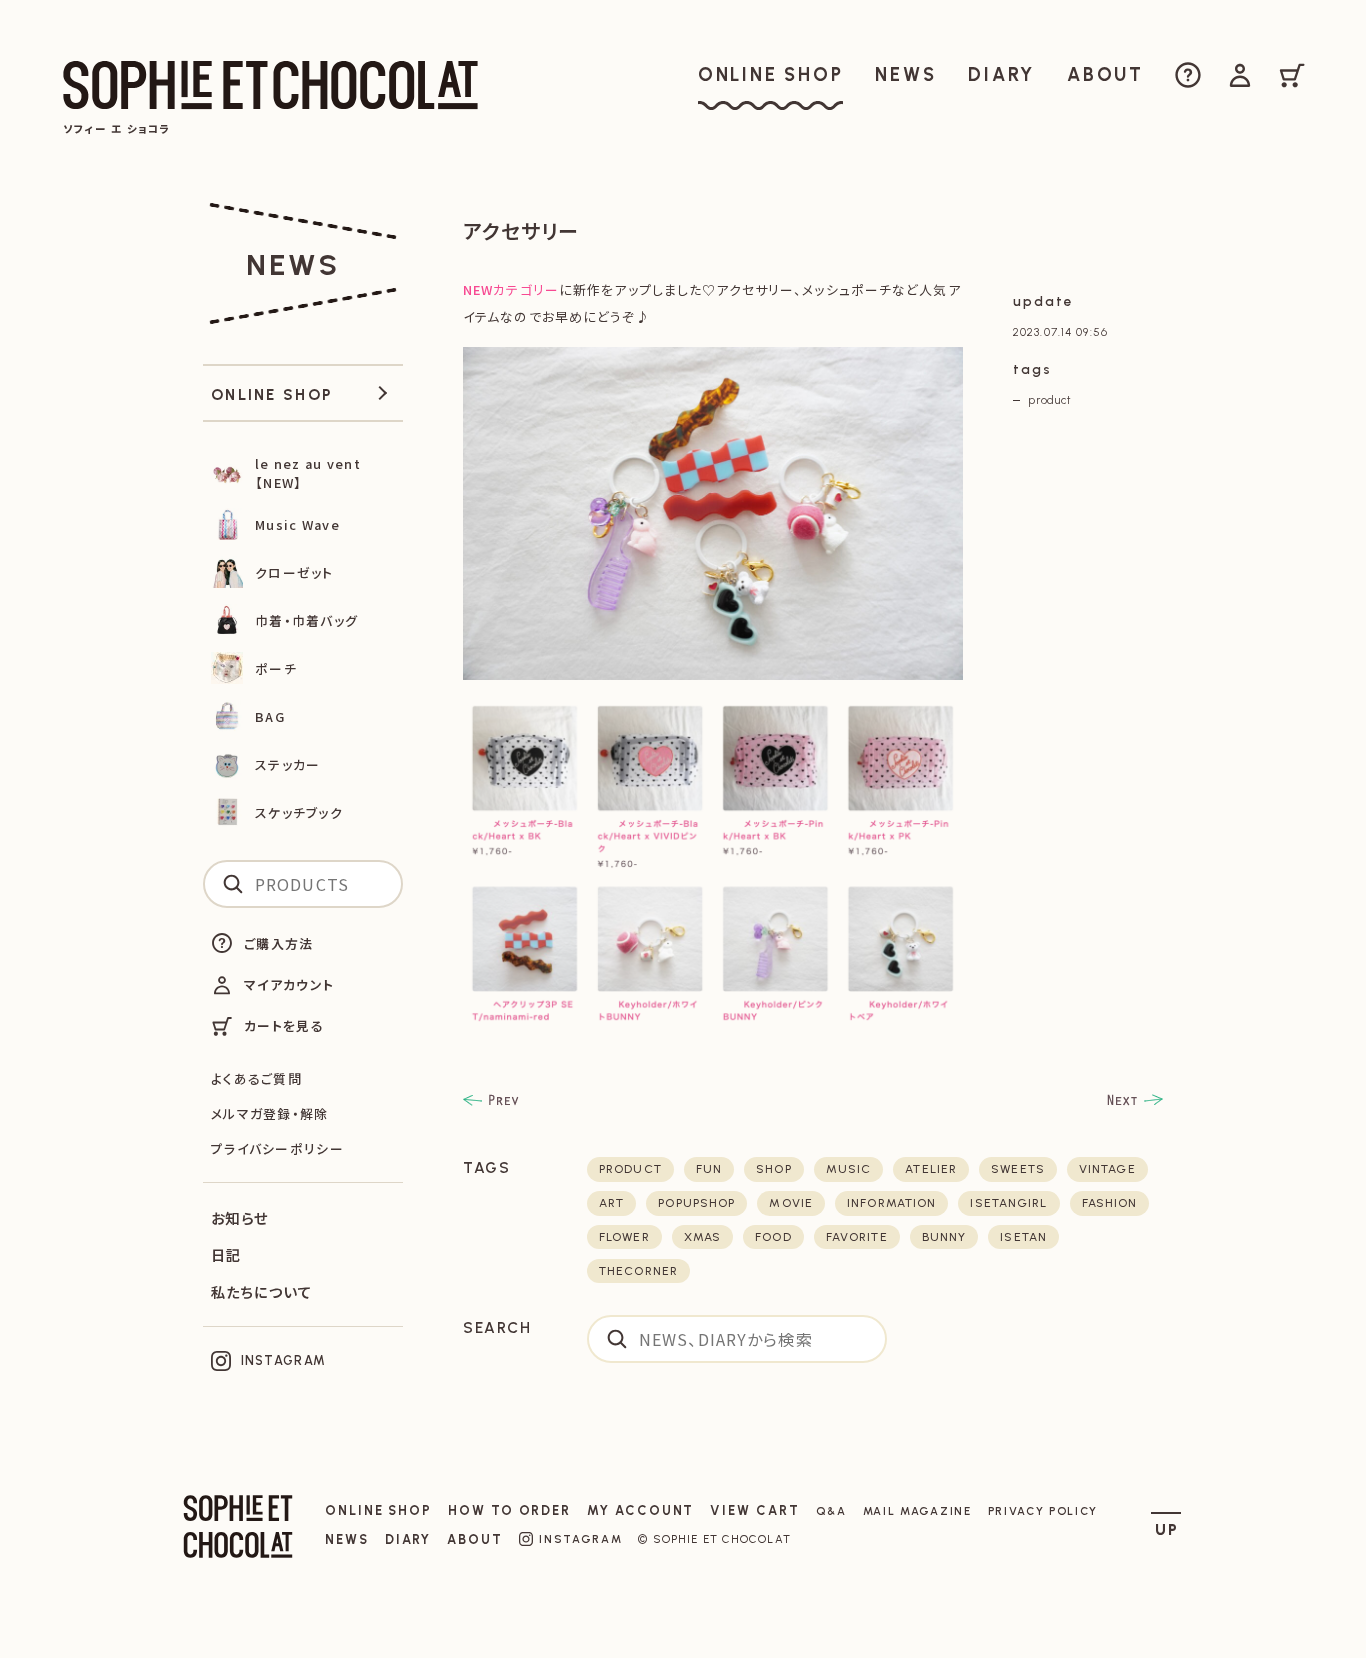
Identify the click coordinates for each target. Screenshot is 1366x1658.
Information (891, 1203)
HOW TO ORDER (509, 1510)
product (1050, 400)
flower (624, 1237)
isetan (1023, 1237)
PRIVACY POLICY (1043, 1511)
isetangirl (1008, 1203)
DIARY (408, 1539)
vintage (1107, 1169)
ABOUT (475, 1539)
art (611, 1203)
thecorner (638, 1271)
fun (709, 1169)
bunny (944, 1237)
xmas (702, 1237)
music (849, 1169)
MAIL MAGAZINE (917, 1511)
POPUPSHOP (696, 1203)
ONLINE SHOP (378, 1510)
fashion (1110, 1203)
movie (791, 1203)
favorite (857, 1237)
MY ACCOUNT (640, 1510)
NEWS (347, 1539)
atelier (931, 1169)
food (773, 1237)
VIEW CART (754, 1510)
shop (773, 1169)
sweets (1018, 1169)
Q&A (831, 1511)
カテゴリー (511, 289)
